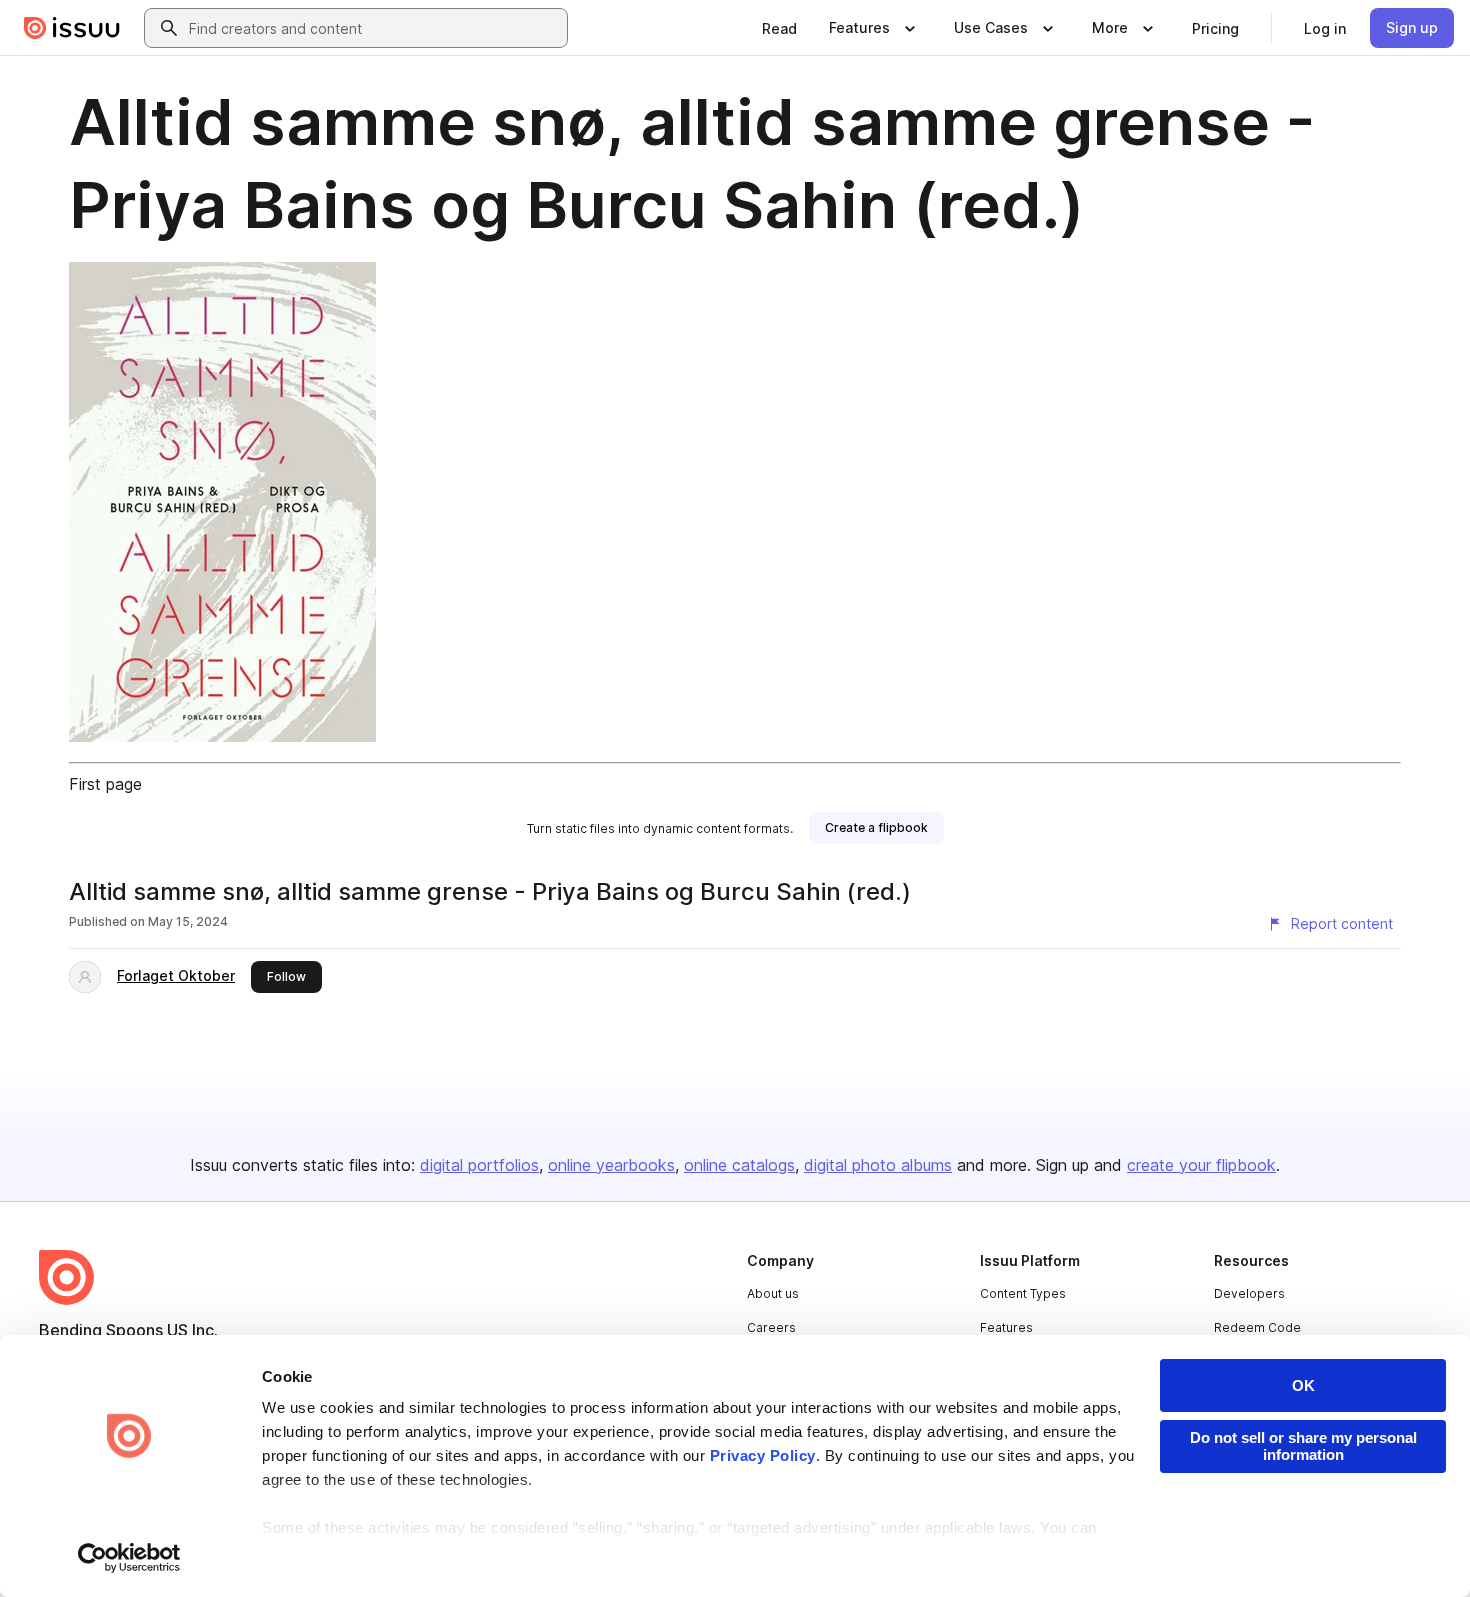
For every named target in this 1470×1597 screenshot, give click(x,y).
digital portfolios (479, 1165)
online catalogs (739, 1165)
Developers (1249, 1293)
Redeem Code (1257, 1327)
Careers (771, 1327)
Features (1006, 1327)
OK (1303, 1385)
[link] (779, 28)
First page (105, 784)
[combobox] (374, 28)
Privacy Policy (763, 1455)
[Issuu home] (72, 28)
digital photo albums (878, 1165)
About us (773, 1293)
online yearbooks (611, 1165)
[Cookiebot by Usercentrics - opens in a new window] (129, 1558)
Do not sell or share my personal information (1303, 1446)
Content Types (1023, 1293)
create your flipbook (1201, 1165)
